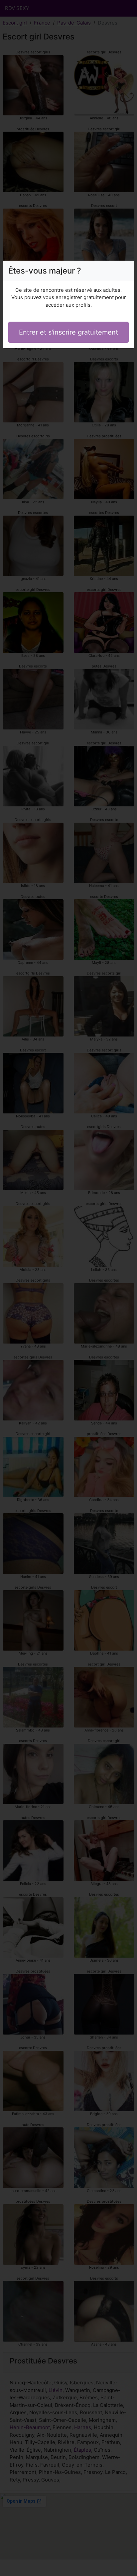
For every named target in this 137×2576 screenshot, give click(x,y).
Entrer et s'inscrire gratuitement (68, 332)
